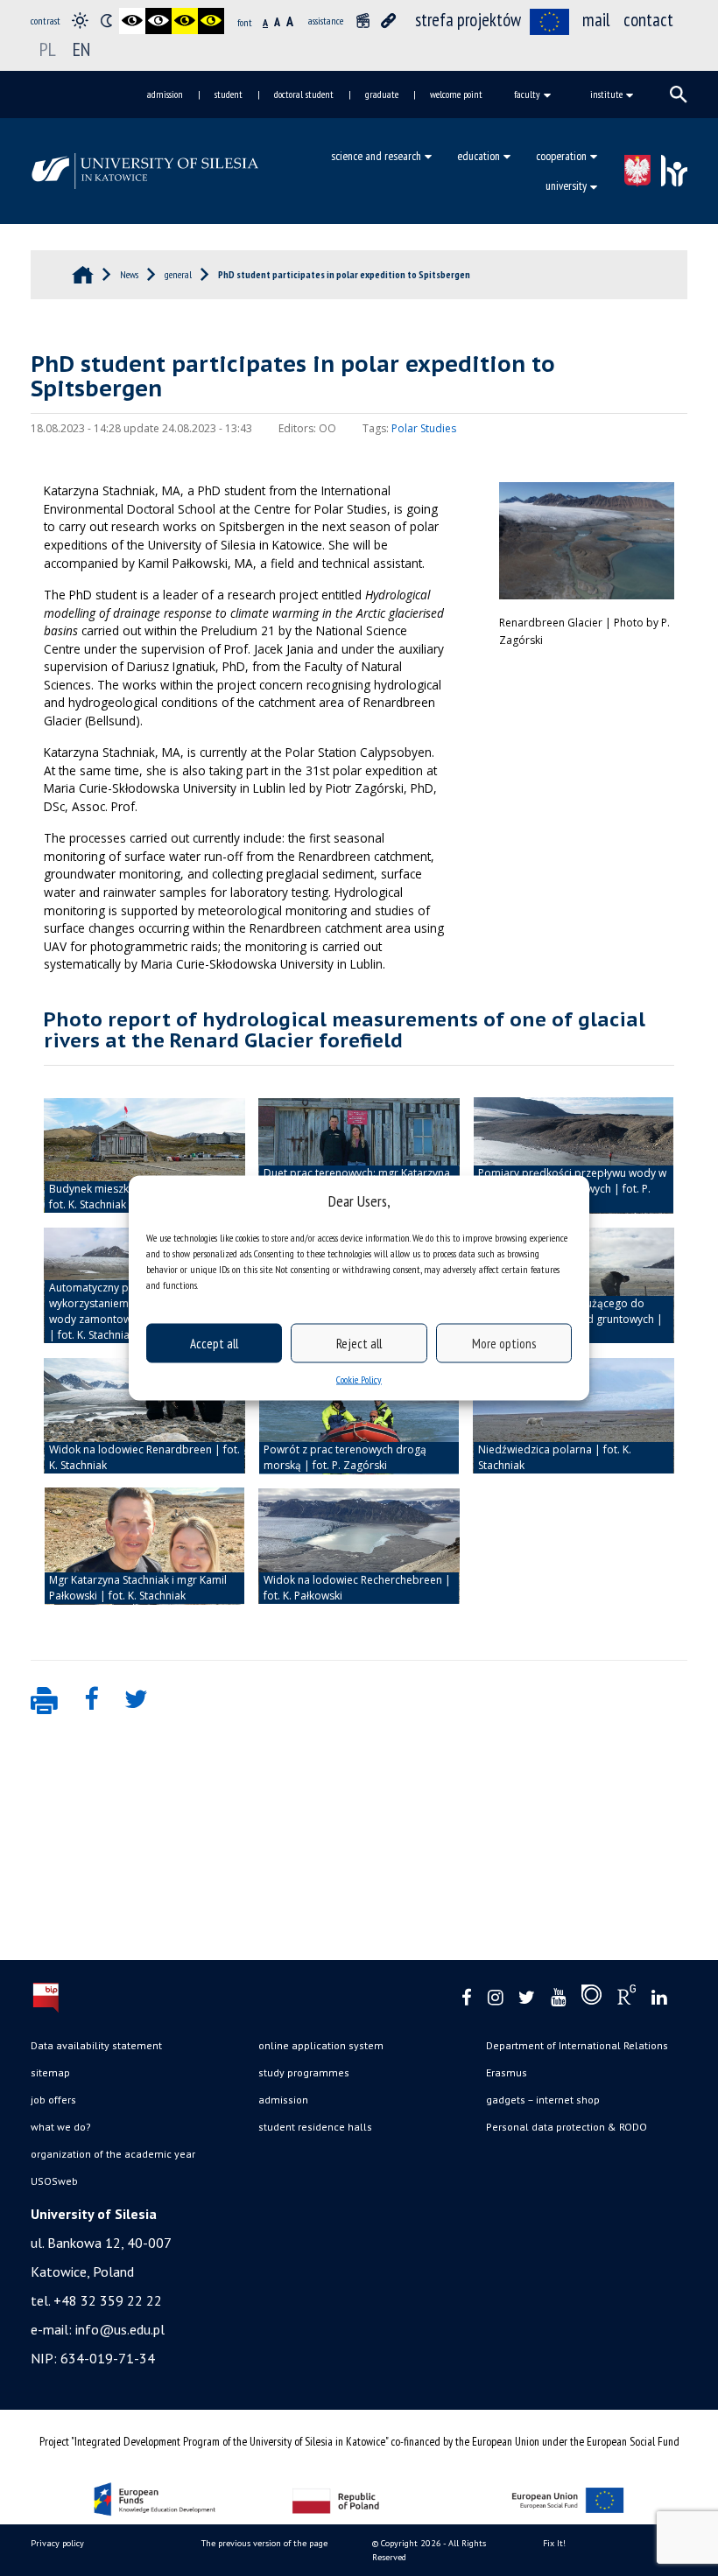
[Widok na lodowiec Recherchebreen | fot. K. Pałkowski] (359, 1546)
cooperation (561, 156)
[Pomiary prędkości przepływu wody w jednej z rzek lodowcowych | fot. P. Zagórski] (574, 1156)
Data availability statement (96, 2045)
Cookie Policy (359, 1379)
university (566, 185)
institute (606, 94)
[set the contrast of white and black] (158, 21)
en (81, 49)
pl (48, 49)
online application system (321, 2045)
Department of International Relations (577, 2045)
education (479, 156)
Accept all (214, 1343)
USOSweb (54, 2181)
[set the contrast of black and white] (132, 21)
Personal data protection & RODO (567, 2127)
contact (648, 20)
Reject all (359, 1343)
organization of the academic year (113, 2154)
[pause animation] (363, 21)
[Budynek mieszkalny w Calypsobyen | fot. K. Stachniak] (144, 1156)
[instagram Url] (495, 1998)
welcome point (456, 94)
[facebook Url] (467, 1998)
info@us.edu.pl (120, 2329)
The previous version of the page (264, 2543)
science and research (376, 156)
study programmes (304, 2072)
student (229, 94)
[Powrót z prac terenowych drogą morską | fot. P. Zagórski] (359, 1416)
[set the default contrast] (80, 21)
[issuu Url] (591, 1998)
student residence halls (315, 2127)
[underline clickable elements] (389, 21)
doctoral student (304, 94)
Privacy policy (57, 2543)
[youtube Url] (558, 1998)
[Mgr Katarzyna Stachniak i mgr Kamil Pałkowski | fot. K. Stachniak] (144, 1546)
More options (504, 1343)
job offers (53, 2100)
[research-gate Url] (626, 1998)
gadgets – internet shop (543, 2100)
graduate (382, 94)
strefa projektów (468, 20)
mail (596, 20)
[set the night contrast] (106, 21)
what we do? (61, 2127)
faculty (527, 94)
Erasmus (507, 2072)
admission (165, 94)
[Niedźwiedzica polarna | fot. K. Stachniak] (574, 1416)
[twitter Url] (527, 1998)
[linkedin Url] (659, 1998)
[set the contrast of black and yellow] (185, 21)
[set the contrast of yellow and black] (211, 21)
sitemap (50, 2072)
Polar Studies (424, 428)
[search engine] (679, 94)
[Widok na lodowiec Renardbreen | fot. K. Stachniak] (144, 1416)
